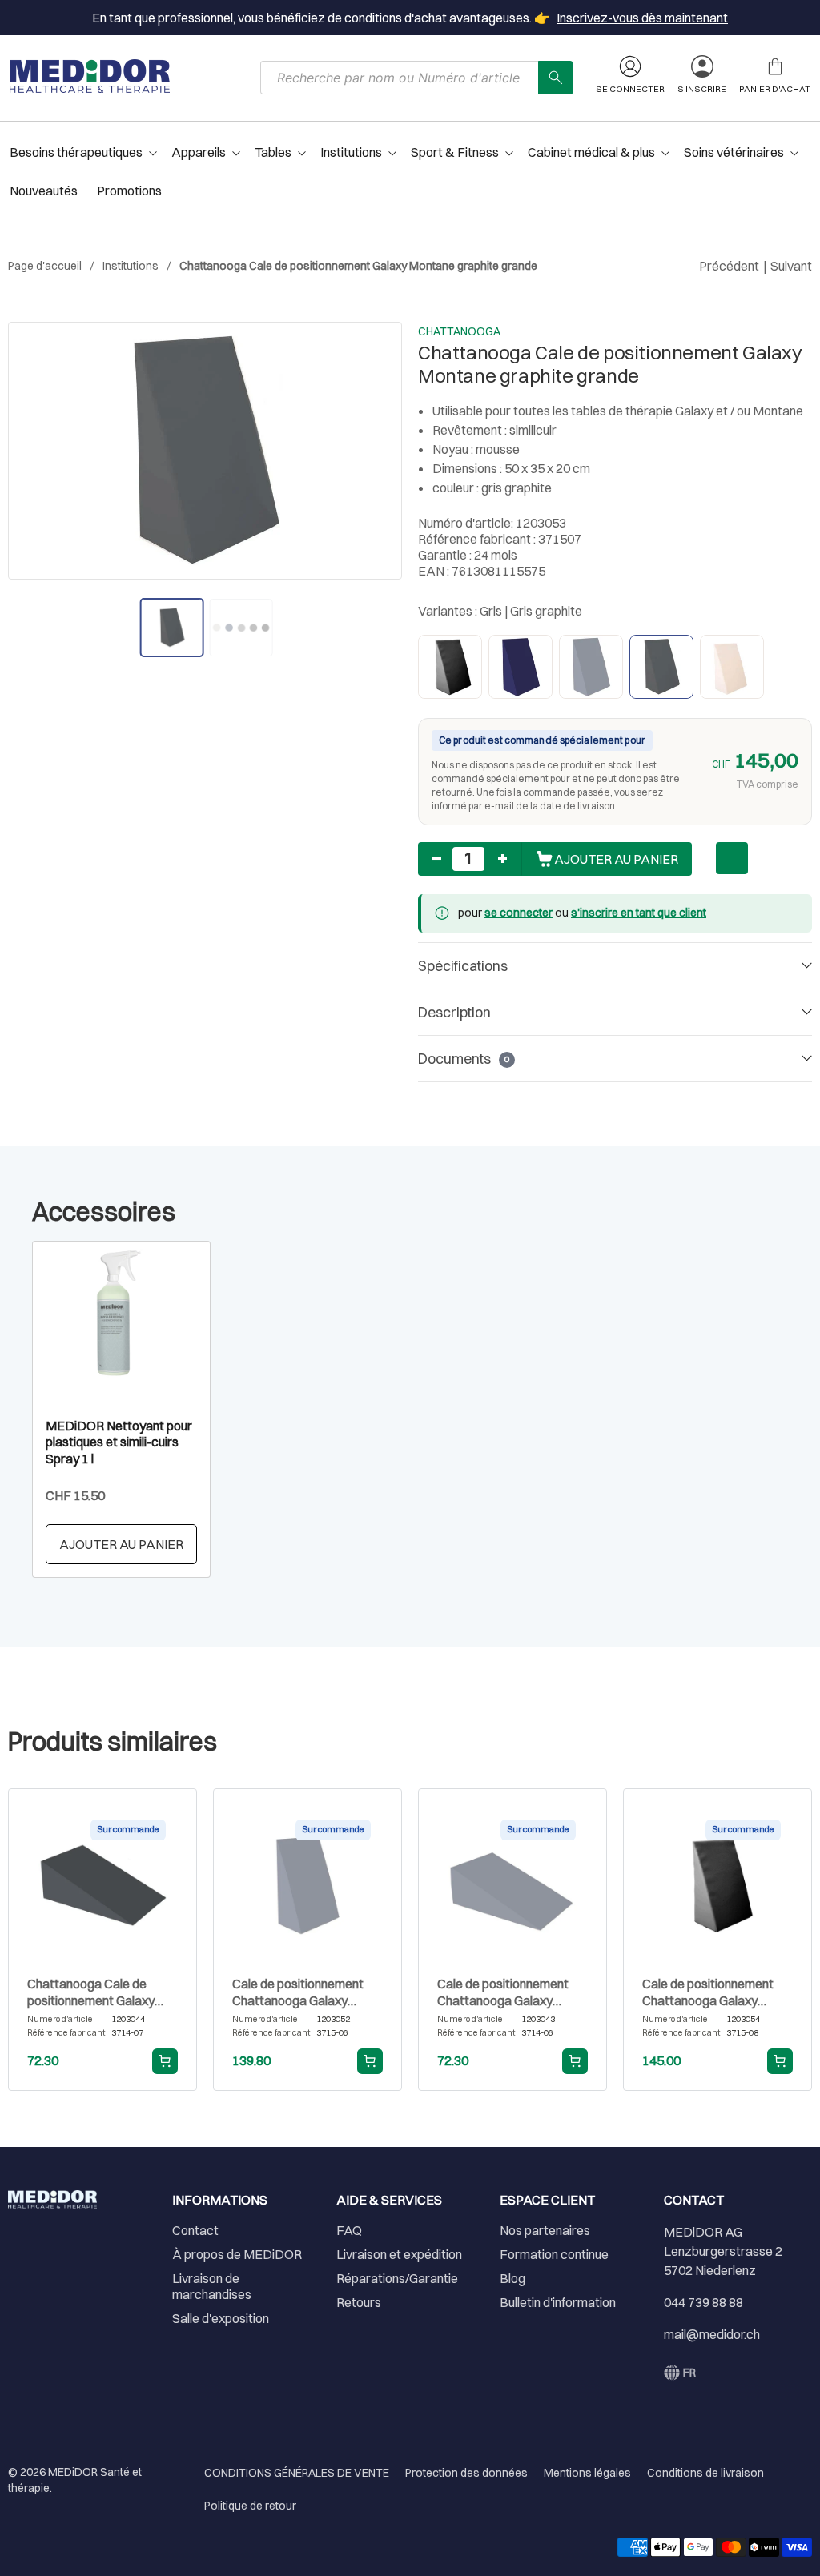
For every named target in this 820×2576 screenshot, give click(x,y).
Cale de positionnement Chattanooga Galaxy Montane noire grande (708, 1992)
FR (689, 2373)
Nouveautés (44, 191)
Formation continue (554, 2254)
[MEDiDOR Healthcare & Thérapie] (90, 76)
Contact (195, 2230)
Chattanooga (459, 331)
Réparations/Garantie (397, 2278)
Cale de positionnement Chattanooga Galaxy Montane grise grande (298, 1992)
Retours (359, 2302)
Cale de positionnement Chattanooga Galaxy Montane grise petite (503, 1992)
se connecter (519, 913)
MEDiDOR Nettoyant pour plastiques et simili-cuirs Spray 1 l (119, 1442)
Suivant (791, 266)
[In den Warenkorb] (165, 2061)
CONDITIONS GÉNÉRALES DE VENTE (297, 2473)
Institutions (131, 266)
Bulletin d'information (558, 2302)
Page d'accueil (45, 266)
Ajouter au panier (121, 1544)
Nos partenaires (545, 2230)
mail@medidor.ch (712, 2334)
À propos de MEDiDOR (237, 2254)
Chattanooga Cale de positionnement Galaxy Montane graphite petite (95, 1992)
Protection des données (466, 2473)
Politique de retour (250, 2506)
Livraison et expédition (399, 2254)
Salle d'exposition (221, 2318)
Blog (512, 2278)
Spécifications (463, 966)
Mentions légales (587, 2473)
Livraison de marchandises (212, 2286)
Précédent (729, 266)
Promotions (129, 191)
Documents (464, 1059)
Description (454, 1012)
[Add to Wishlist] (732, 858)
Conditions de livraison (705, 2473)
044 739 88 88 (703, 2302)
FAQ (349, 2230)
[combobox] (400, 78)
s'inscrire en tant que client (639, 913)
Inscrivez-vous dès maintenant (642, 18)
